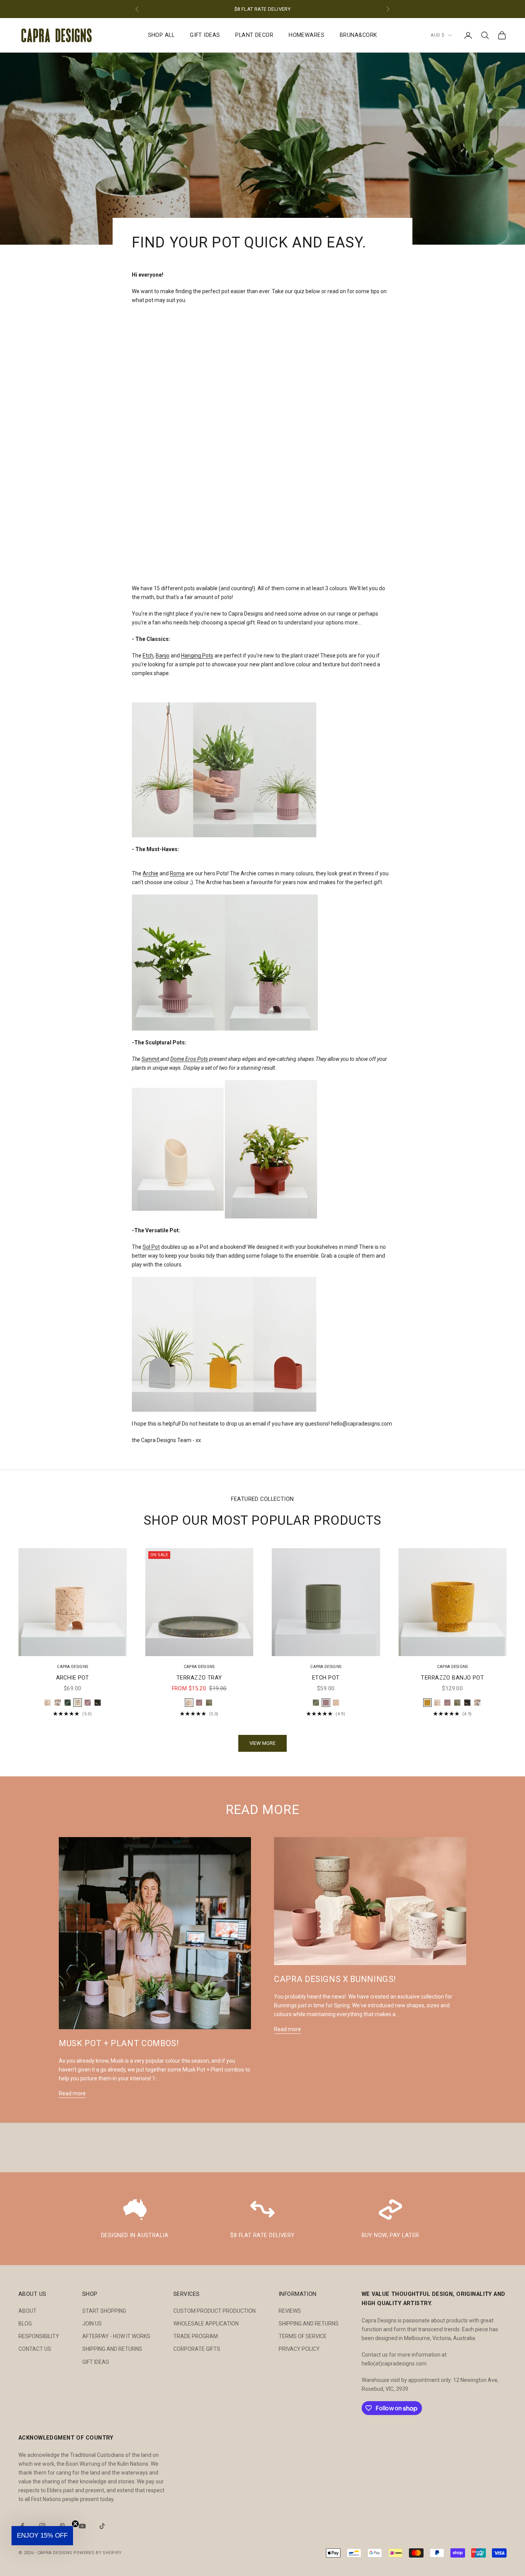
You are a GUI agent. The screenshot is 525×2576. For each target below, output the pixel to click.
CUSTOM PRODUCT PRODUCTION (214, 2311)
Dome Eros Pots (189, 1059)
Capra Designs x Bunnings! (335, 1979)
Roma (177, 873)
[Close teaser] (75, 2524)
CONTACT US (35, 2349)
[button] (42, 2536)
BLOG (25, 2324)
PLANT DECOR (254, 35)
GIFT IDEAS (205, 35)
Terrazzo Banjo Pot (452, 1678)
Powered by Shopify (98, 2553)
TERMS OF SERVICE (303, 2336)
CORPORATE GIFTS (197, 2349)
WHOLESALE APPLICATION (206, 2324)
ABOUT (27, 2311)
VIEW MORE (262, 1743)
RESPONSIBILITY (39, 2336)
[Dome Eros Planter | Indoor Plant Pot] (271, 1149)
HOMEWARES (307, 35)
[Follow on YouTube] (82, 2526)
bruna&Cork (358, 35)
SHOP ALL (161, 35)
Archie (150, 873)
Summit (151, 1059)
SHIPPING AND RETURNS (112, 2349)
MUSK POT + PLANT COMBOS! (119, 2043)
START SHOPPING (104, 2311)
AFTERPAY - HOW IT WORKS (116, 2336)
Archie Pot (73, 1678)
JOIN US (92, 2324)
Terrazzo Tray (199, 1678)
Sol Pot (151, 1247)
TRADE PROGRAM (196, 2336)
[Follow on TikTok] (102, 2526)
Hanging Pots (197, 656)
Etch (148, 656)
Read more (72, 2093)
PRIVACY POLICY (299, 2349)
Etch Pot (326, 1678)
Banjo (163, 656)
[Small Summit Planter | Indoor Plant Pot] (178, 1149)
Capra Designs (72, 1667)
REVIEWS (290, 2311)
